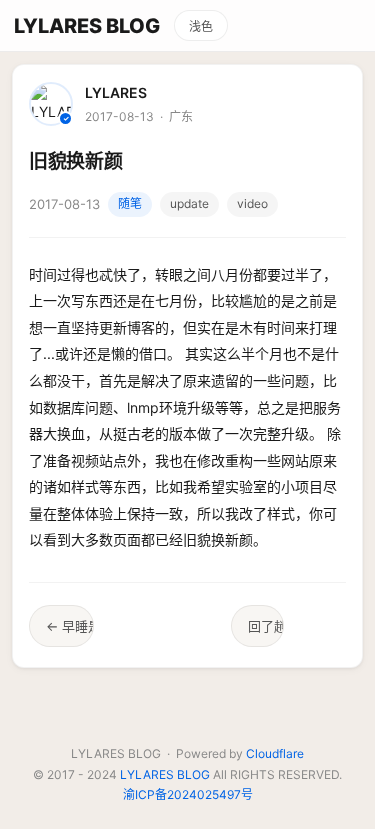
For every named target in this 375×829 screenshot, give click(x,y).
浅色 (201, 27)
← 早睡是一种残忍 (70, 626)
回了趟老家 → (266, 626)
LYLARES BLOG (87, 26)
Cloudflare (275, 753)
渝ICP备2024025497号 (188, 794)
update (189, 203)
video (252, 203)
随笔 (130, 203)
